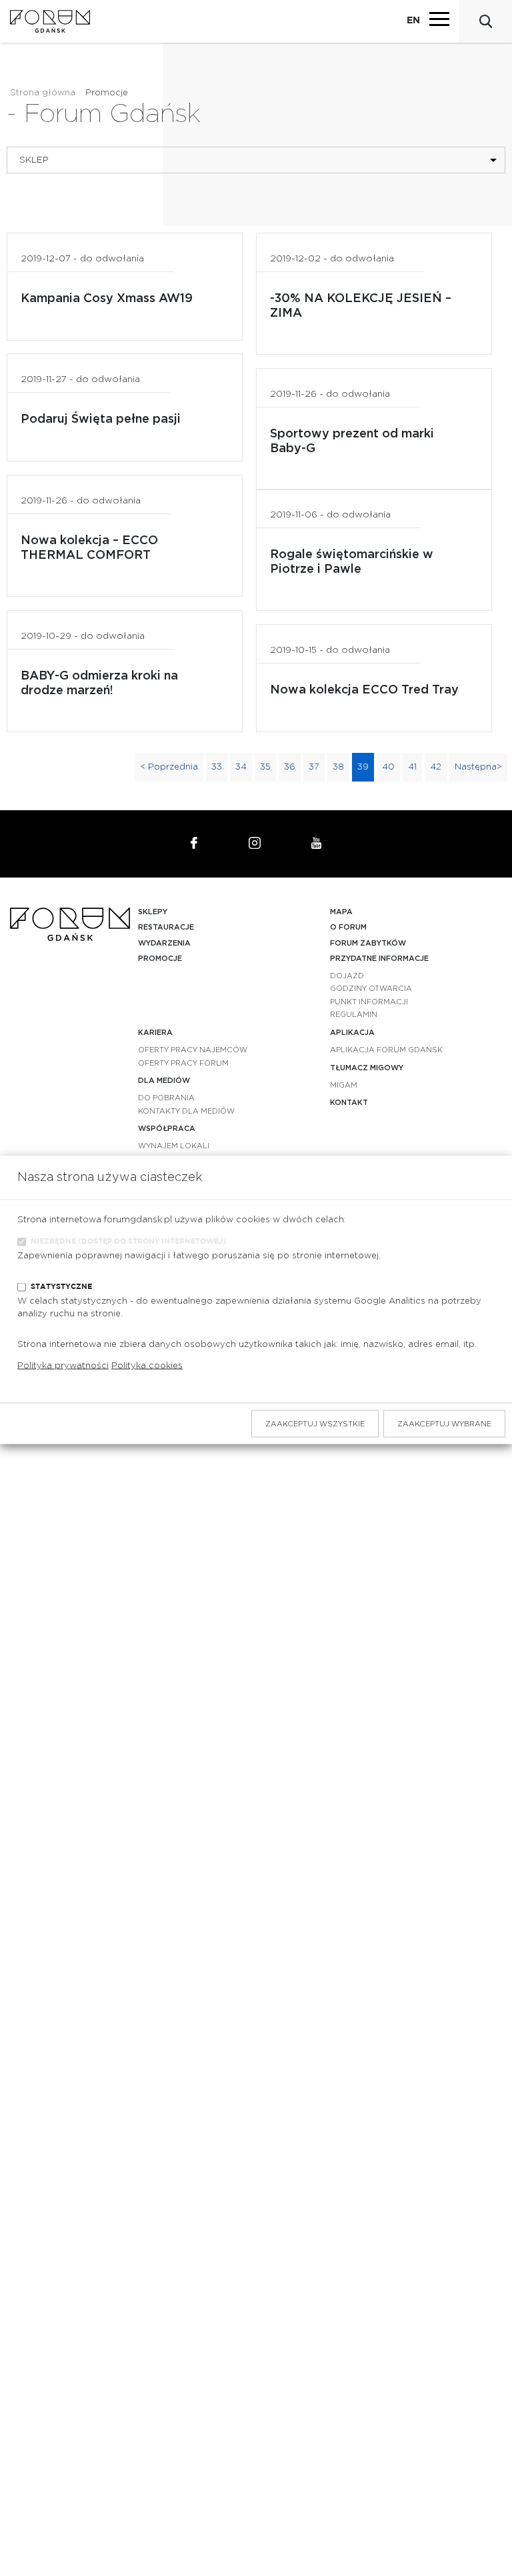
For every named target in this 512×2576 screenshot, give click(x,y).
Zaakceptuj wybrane (444, 1424)
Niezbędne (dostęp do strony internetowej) (128, 1241)
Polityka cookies (147, 1366)
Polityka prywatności (63, 1366)
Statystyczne (61, 1286)
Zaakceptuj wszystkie (315, 1424)
